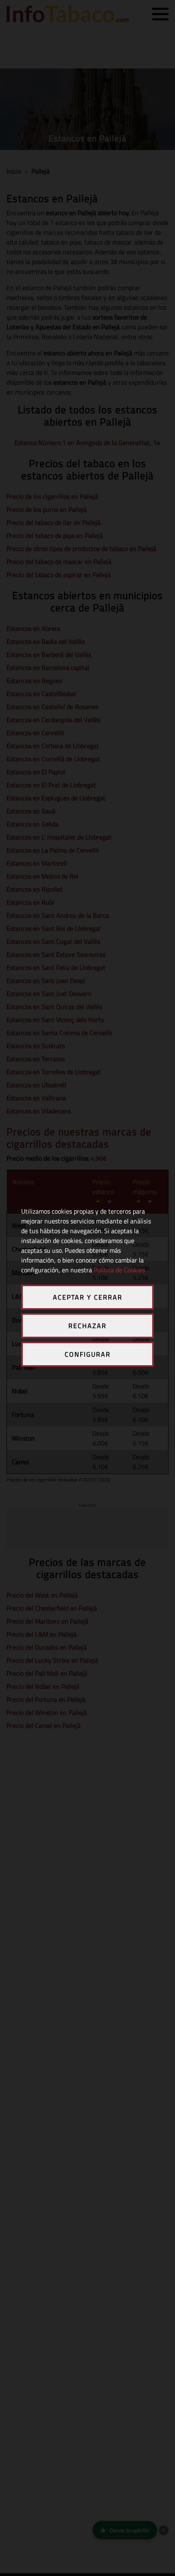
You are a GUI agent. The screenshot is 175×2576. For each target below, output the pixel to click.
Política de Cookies (119, 1270)
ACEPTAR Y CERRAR (88, 1297)
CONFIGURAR (88, 1354)
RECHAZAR (87, 1326)
